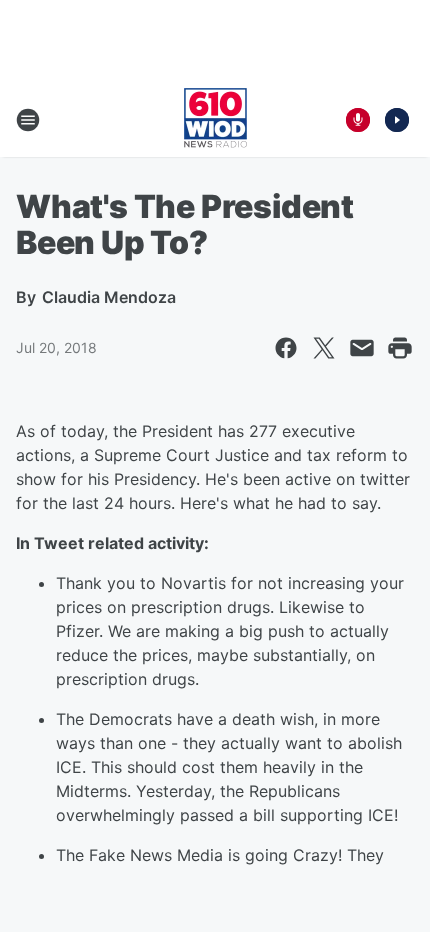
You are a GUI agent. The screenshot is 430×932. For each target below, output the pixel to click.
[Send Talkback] (358, 120)
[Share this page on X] (324, 348)
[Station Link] (215, 120)
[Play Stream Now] (397, 120)
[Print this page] (400, 348)
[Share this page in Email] (362, 348)
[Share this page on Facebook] (286, 348)
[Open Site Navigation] (28, 120)
